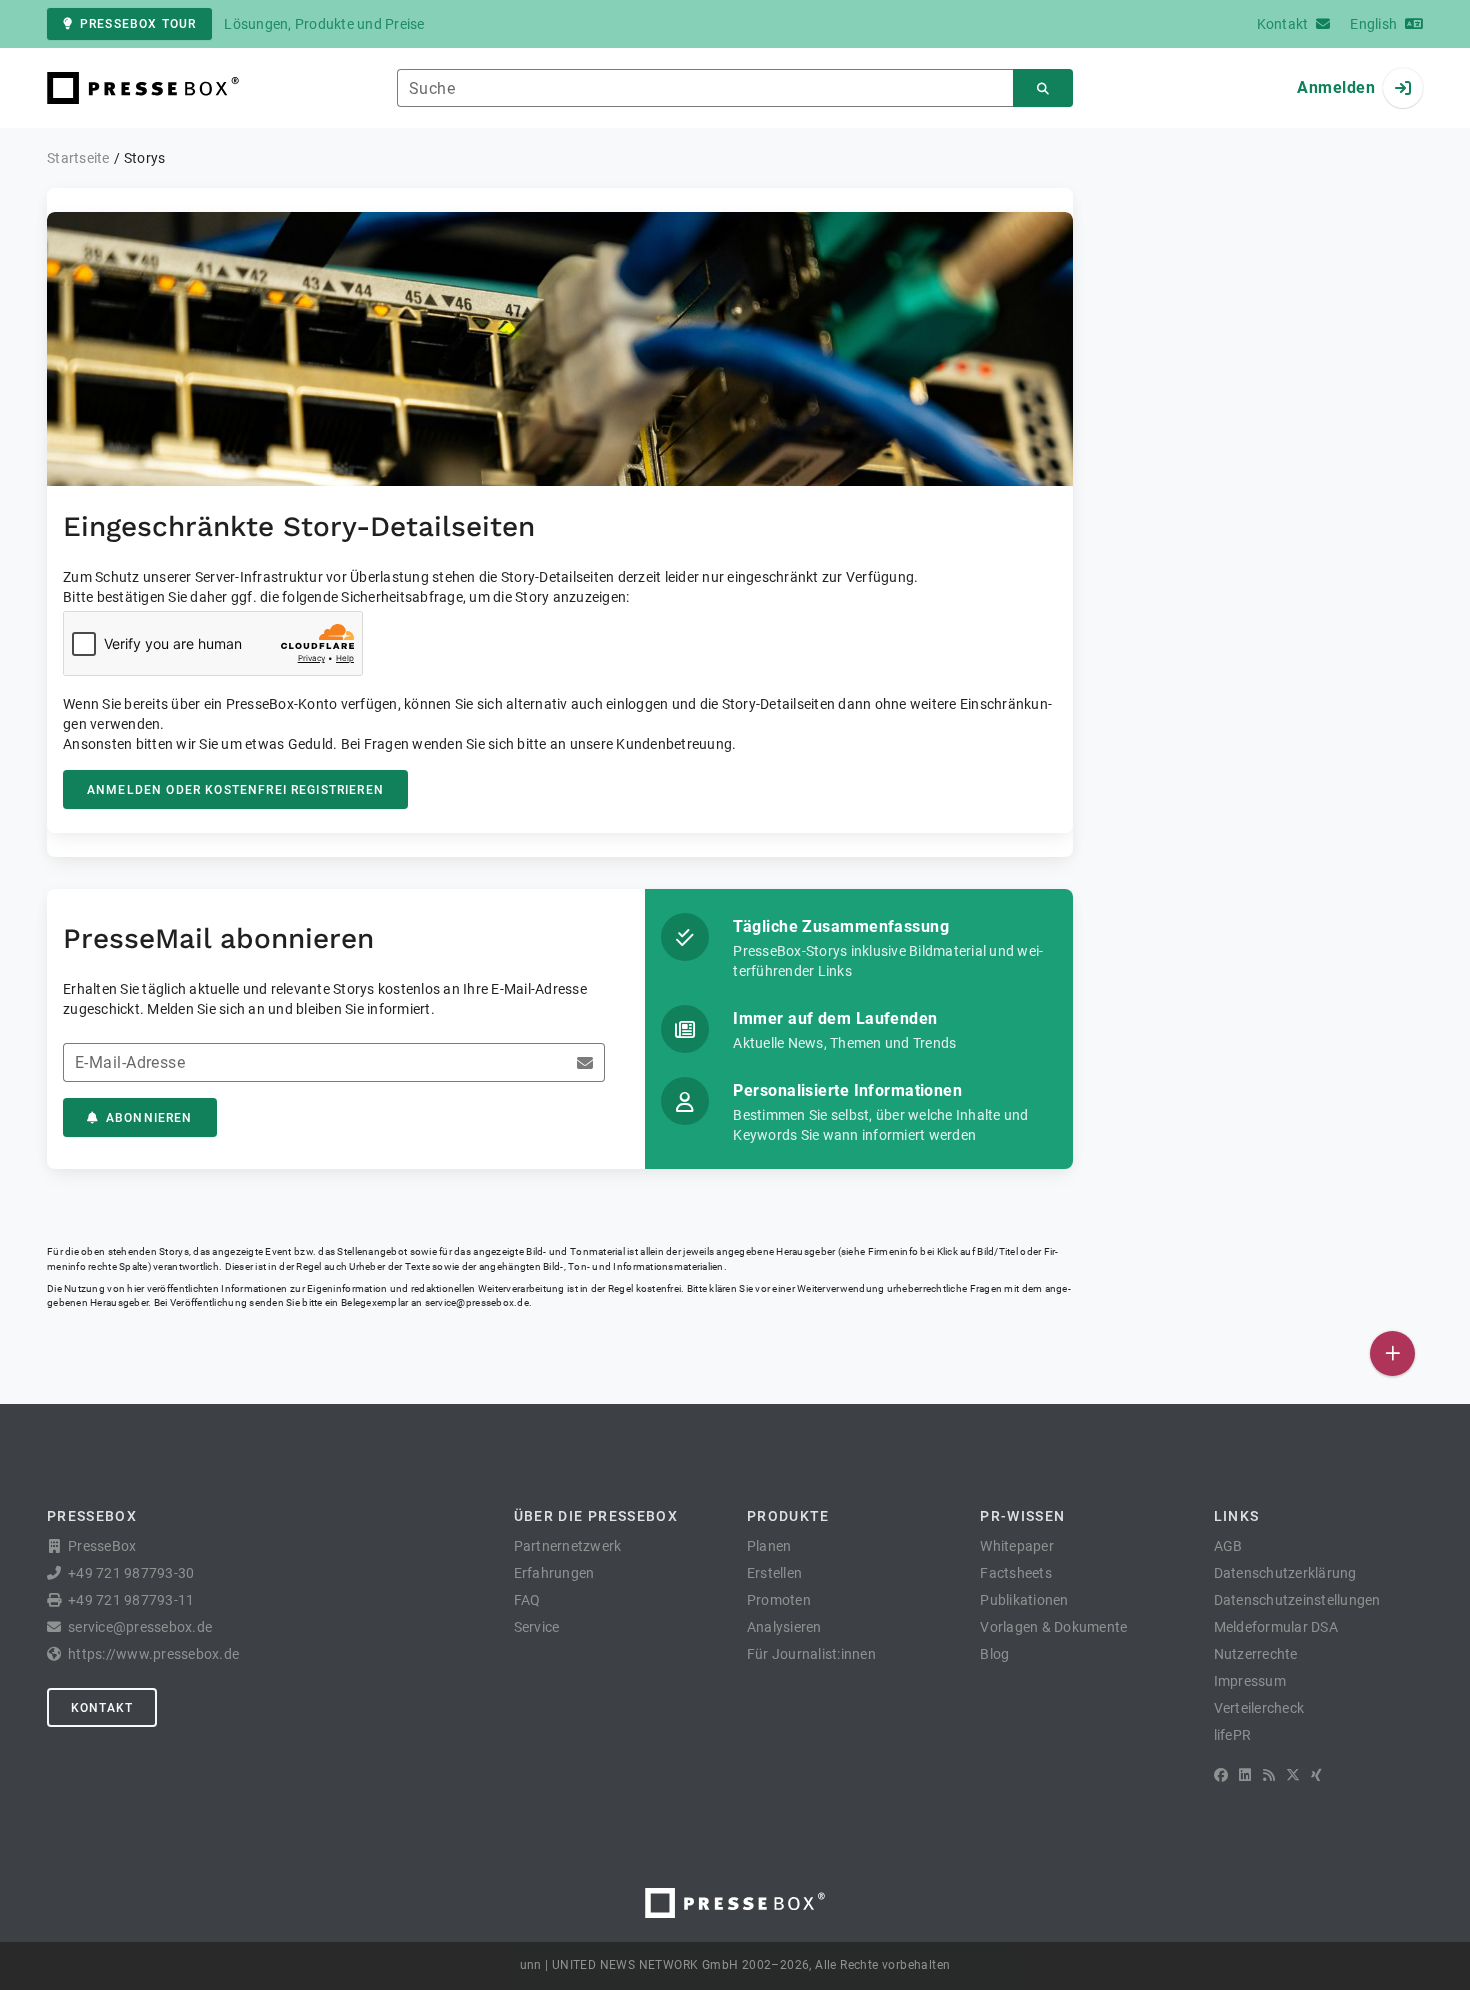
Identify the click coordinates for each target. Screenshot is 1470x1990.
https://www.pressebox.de (153, 1654)
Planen (769, 1546)
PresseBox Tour (138, 24)
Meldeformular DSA (1276, 1627)
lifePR (1233, 1735)
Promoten (779, 1600)
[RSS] (1269, 1775)
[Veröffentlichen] (1392, 1353)
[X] (1293, 1775)
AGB (1228, 1546)
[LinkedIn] (1245, 1775)
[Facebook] (1221, 1775)
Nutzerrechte (1256, 1654)
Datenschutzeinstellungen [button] (1297, 1600)
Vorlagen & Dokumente (1053, 1627)
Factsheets (1016, 1573)
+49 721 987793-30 (131, 1573)
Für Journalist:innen (811, 1654)
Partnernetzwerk (568, 1546)
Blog (994, 1654)
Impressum (1250, 1681)
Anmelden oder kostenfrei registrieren (235, 790)
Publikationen (1024, 1600)
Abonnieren (149, 1118)
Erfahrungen (554, 1573)
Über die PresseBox (596, 1516)
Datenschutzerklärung (1285, 1573)
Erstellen (774, 1573)
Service (537, 1627)
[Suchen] (1043, 88)
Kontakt (102, 1708)
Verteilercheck (1259, 1708)
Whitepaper (1017, 1546)
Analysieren (784, 1627)
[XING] (1316, 1775)
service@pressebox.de (477, 1302)
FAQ (527, 1600)
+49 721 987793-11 (131, 1600)
